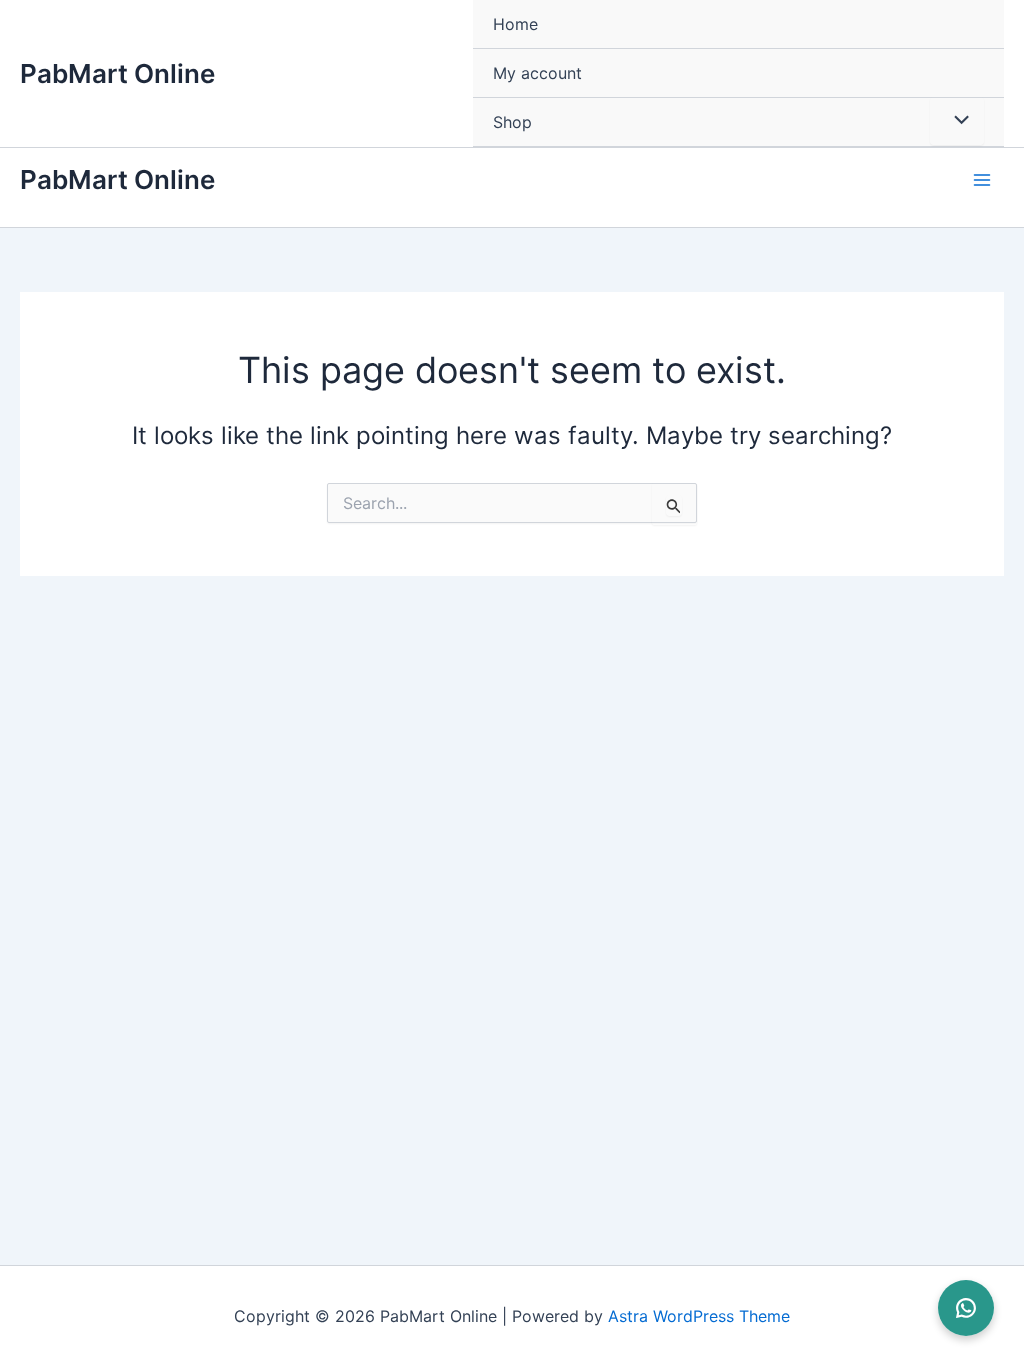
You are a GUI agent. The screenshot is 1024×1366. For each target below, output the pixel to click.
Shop (512, 122)
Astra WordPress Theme (699, 1316)
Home (515, 24)
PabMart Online (117, 73)
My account (537, 73)
